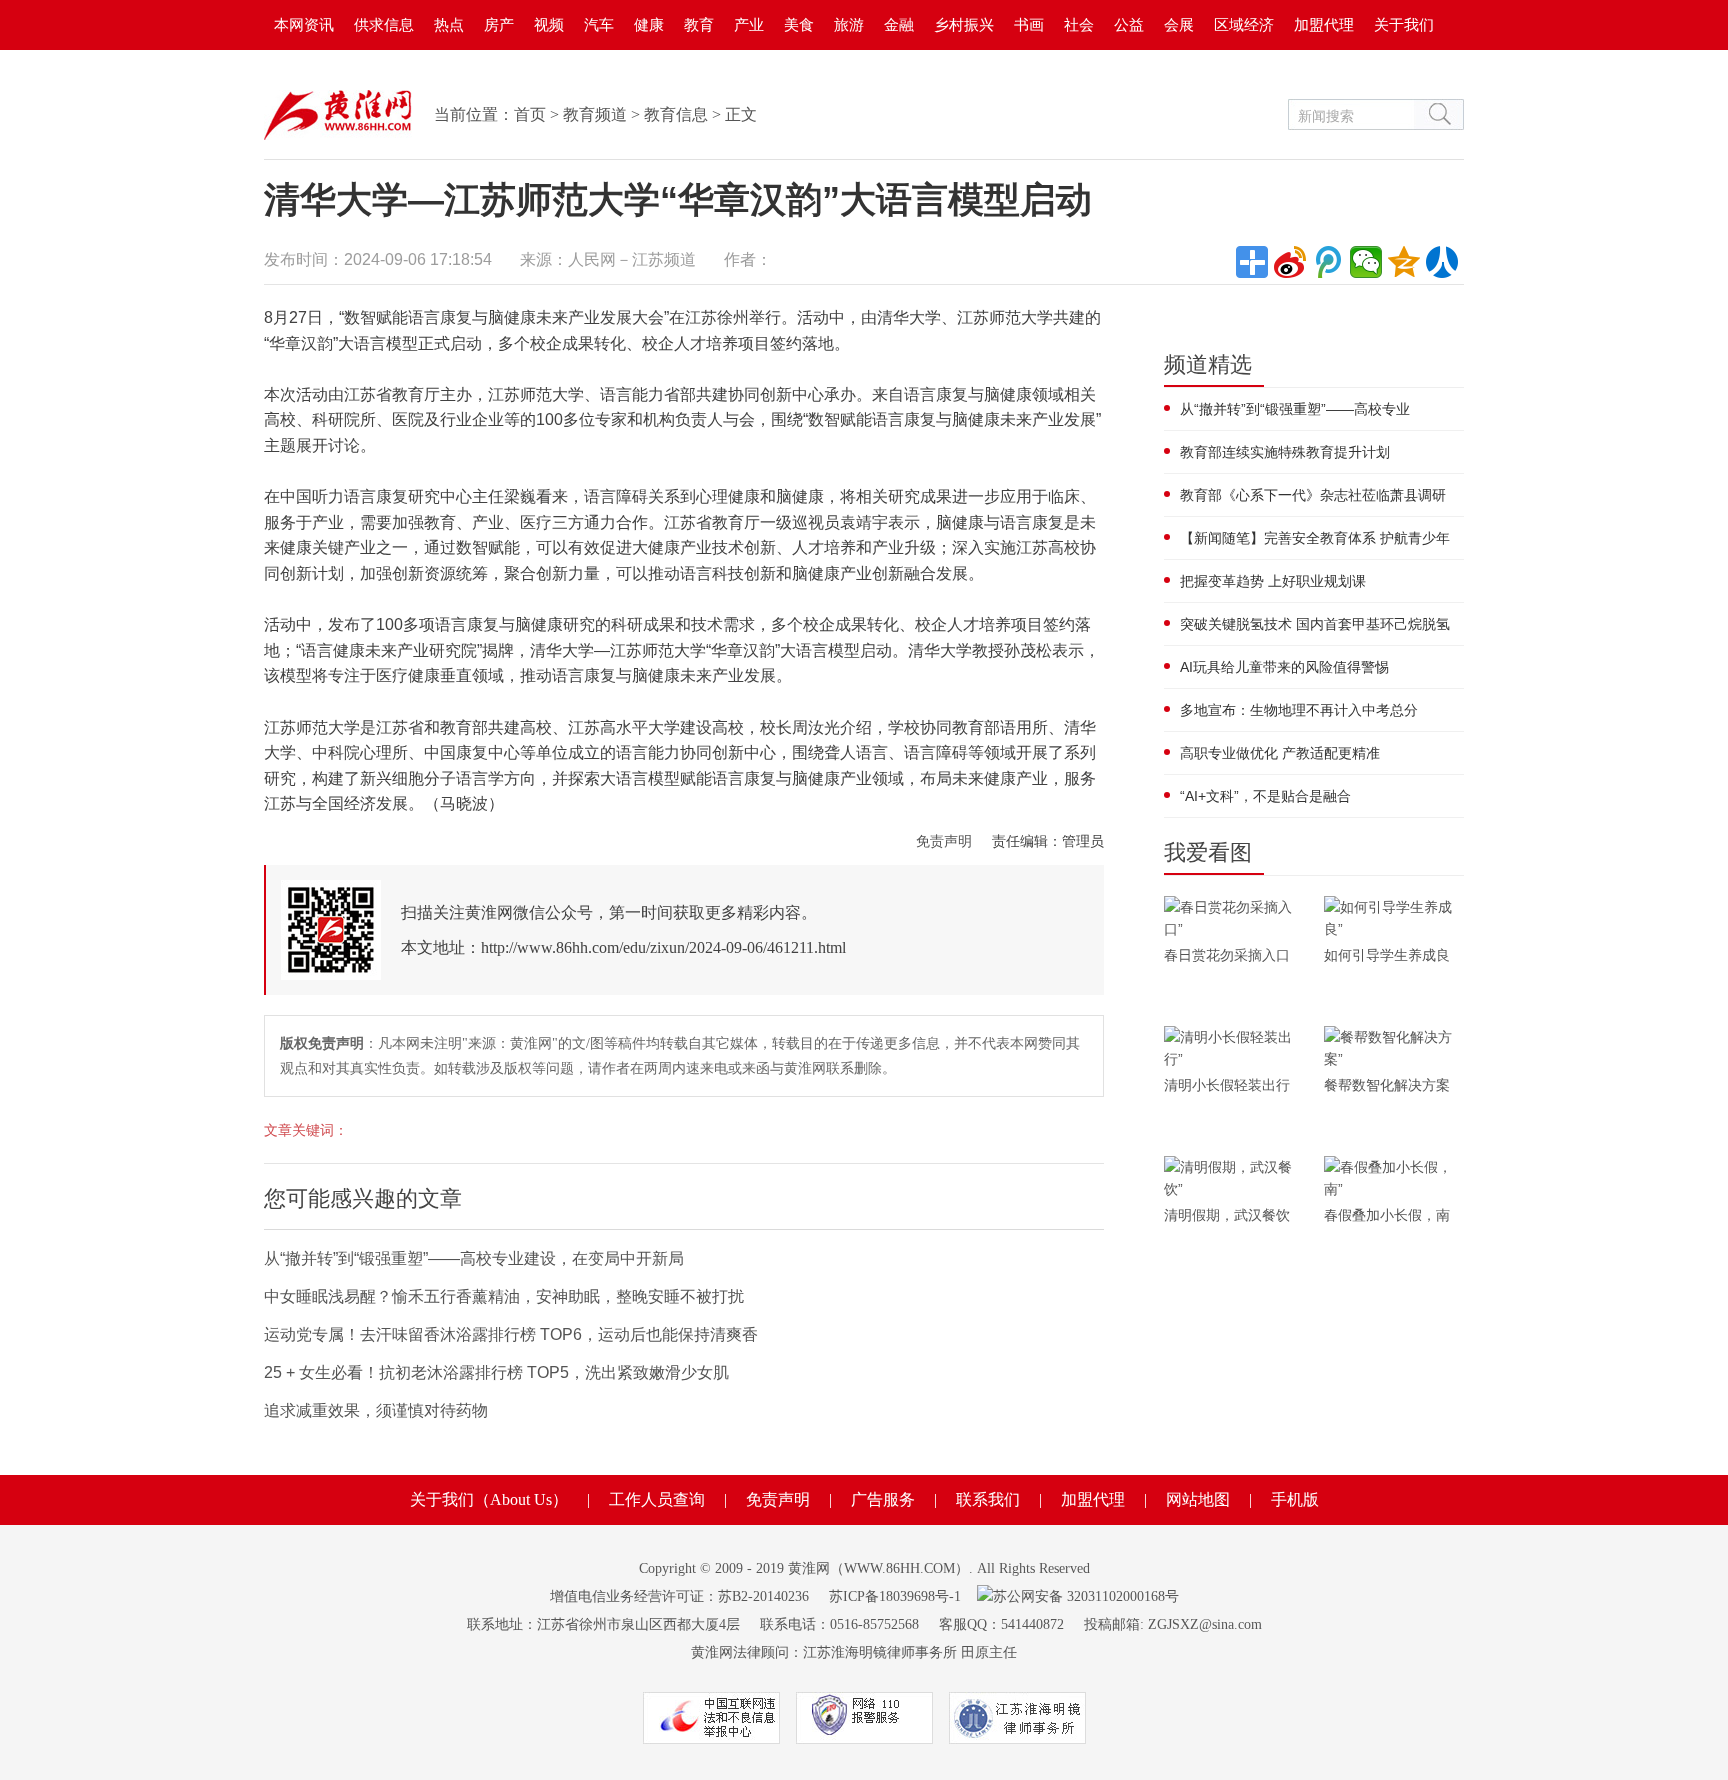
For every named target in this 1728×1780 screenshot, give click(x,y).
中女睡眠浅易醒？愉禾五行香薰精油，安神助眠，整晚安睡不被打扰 (504, 1296)
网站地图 (1198, 1499)
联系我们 (988, 1499)
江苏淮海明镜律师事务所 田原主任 (910, 1652)
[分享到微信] (1366, 262)
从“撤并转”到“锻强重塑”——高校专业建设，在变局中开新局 (474, 1258)
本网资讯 (304, 24)
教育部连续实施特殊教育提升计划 (1285, 452)
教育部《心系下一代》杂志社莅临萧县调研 (1313, 495)
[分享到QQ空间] (1404, 262)
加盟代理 (1324, 24)
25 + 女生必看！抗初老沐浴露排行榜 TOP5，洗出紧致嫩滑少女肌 (496, 1372)
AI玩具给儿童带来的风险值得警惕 (1284, 667)
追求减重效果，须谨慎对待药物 (376, 1410)
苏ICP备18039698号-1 (895, 1596)
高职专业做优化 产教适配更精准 (1280, 753)
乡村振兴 (964, 24)
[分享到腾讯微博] (1328, 262)
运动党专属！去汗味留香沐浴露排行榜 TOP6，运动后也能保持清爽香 (511, 1334)
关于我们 (1404, 24)
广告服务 (883, 1499)
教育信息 (676, 114)
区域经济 (1244, 24)
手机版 (1295, 1499)
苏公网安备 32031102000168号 (1086, 1596)
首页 (530, 114)
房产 (499, 24)
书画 (1029, 24)
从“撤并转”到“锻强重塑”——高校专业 (1295, 409)
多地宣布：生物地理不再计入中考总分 (1299, 710)
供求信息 (384, 24)
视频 (549, 24)
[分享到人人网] (1442, 262)
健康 (649, 24)
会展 (1179, 24)
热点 (449, 24)
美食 (799, 24)
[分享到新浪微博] (1290, 262)
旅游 (849, 24)
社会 (1079, 24)
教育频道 (595, 114)
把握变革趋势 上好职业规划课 (1273, 581)
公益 (1129, 24)
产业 (749, 24)
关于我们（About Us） (489, 1499)
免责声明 (944, 841)
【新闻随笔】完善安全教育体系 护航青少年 (1315, 538)
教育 (699, 24)
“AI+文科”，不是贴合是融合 (1265, 796)
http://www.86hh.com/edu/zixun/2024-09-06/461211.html (663, 947)
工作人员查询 (657, 1499)
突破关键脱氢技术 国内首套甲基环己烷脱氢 (1315, 624)
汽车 (599, 24)
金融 (899, 24)
